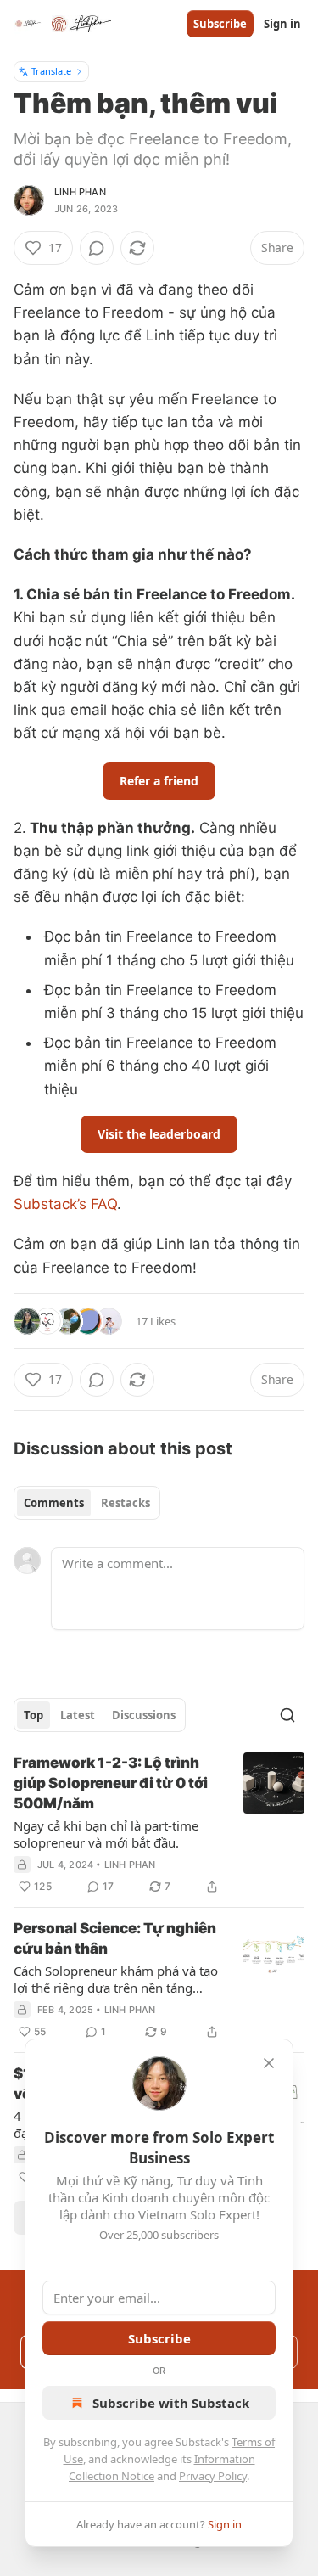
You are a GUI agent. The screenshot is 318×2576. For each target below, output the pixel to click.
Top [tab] (33, 1715)
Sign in (282, 24)
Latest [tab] (78, 1715)
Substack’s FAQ (65, 1204)
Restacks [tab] (126, 1503)
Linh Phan (80, 192)
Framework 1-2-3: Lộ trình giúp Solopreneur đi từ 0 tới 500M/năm (111, 1783)
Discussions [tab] (144, 1715)
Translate (51, 71)
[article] (159, 1825)
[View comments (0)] (97, 248)
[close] (269, 2063)
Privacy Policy (213, 2476)
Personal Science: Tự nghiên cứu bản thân (115, 1938)
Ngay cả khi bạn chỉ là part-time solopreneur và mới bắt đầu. (106, 1834)
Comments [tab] (54, 1503)
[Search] (287, 1715)
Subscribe (220, 24)
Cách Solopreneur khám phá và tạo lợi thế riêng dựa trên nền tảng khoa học (116, 1979)
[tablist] (87, 1503)
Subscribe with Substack (171, 2403)
